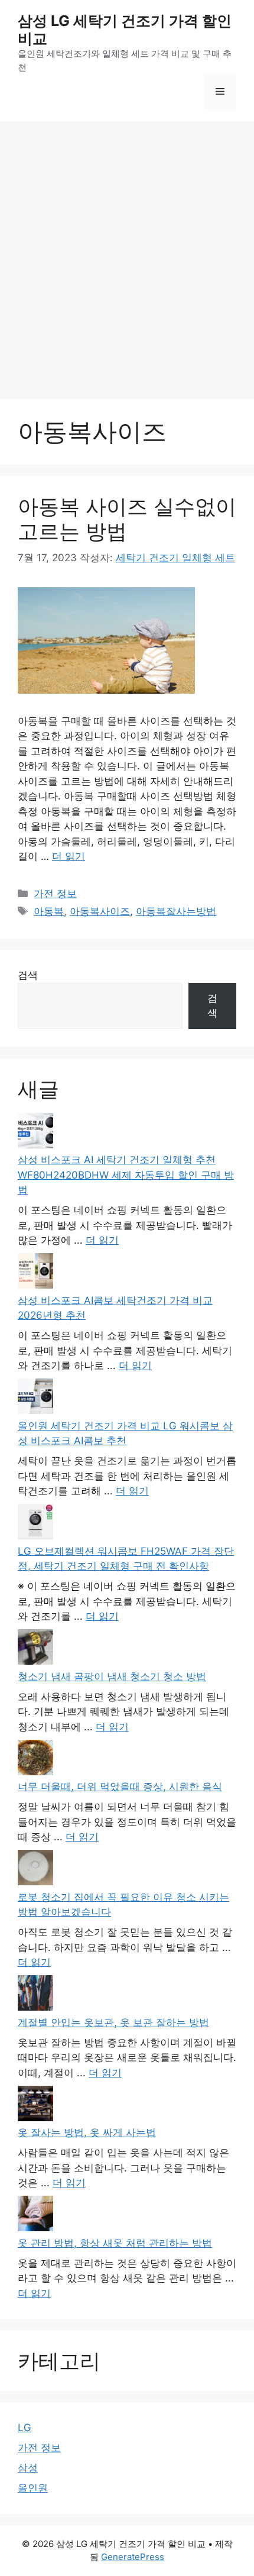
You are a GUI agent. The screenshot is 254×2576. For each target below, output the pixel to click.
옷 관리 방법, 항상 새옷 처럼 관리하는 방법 (115, 2243)
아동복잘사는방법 (176, 911)
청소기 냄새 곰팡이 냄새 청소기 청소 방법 (112, 1677)
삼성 (28, 2468)
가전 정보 (55, 894)
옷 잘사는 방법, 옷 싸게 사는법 (87, 2132)
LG (25, 2428)
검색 (28, 975)
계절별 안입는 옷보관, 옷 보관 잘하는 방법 (113, 2022)
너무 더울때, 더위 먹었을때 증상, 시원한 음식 (120, 1787)
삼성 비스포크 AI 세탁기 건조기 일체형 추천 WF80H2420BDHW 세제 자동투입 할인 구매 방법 (126, 1175)
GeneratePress (133, 2557)
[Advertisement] (127, 254)
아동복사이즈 (100, 911)
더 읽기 (69, 856)
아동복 (49, 911)
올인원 (33, 2488)
